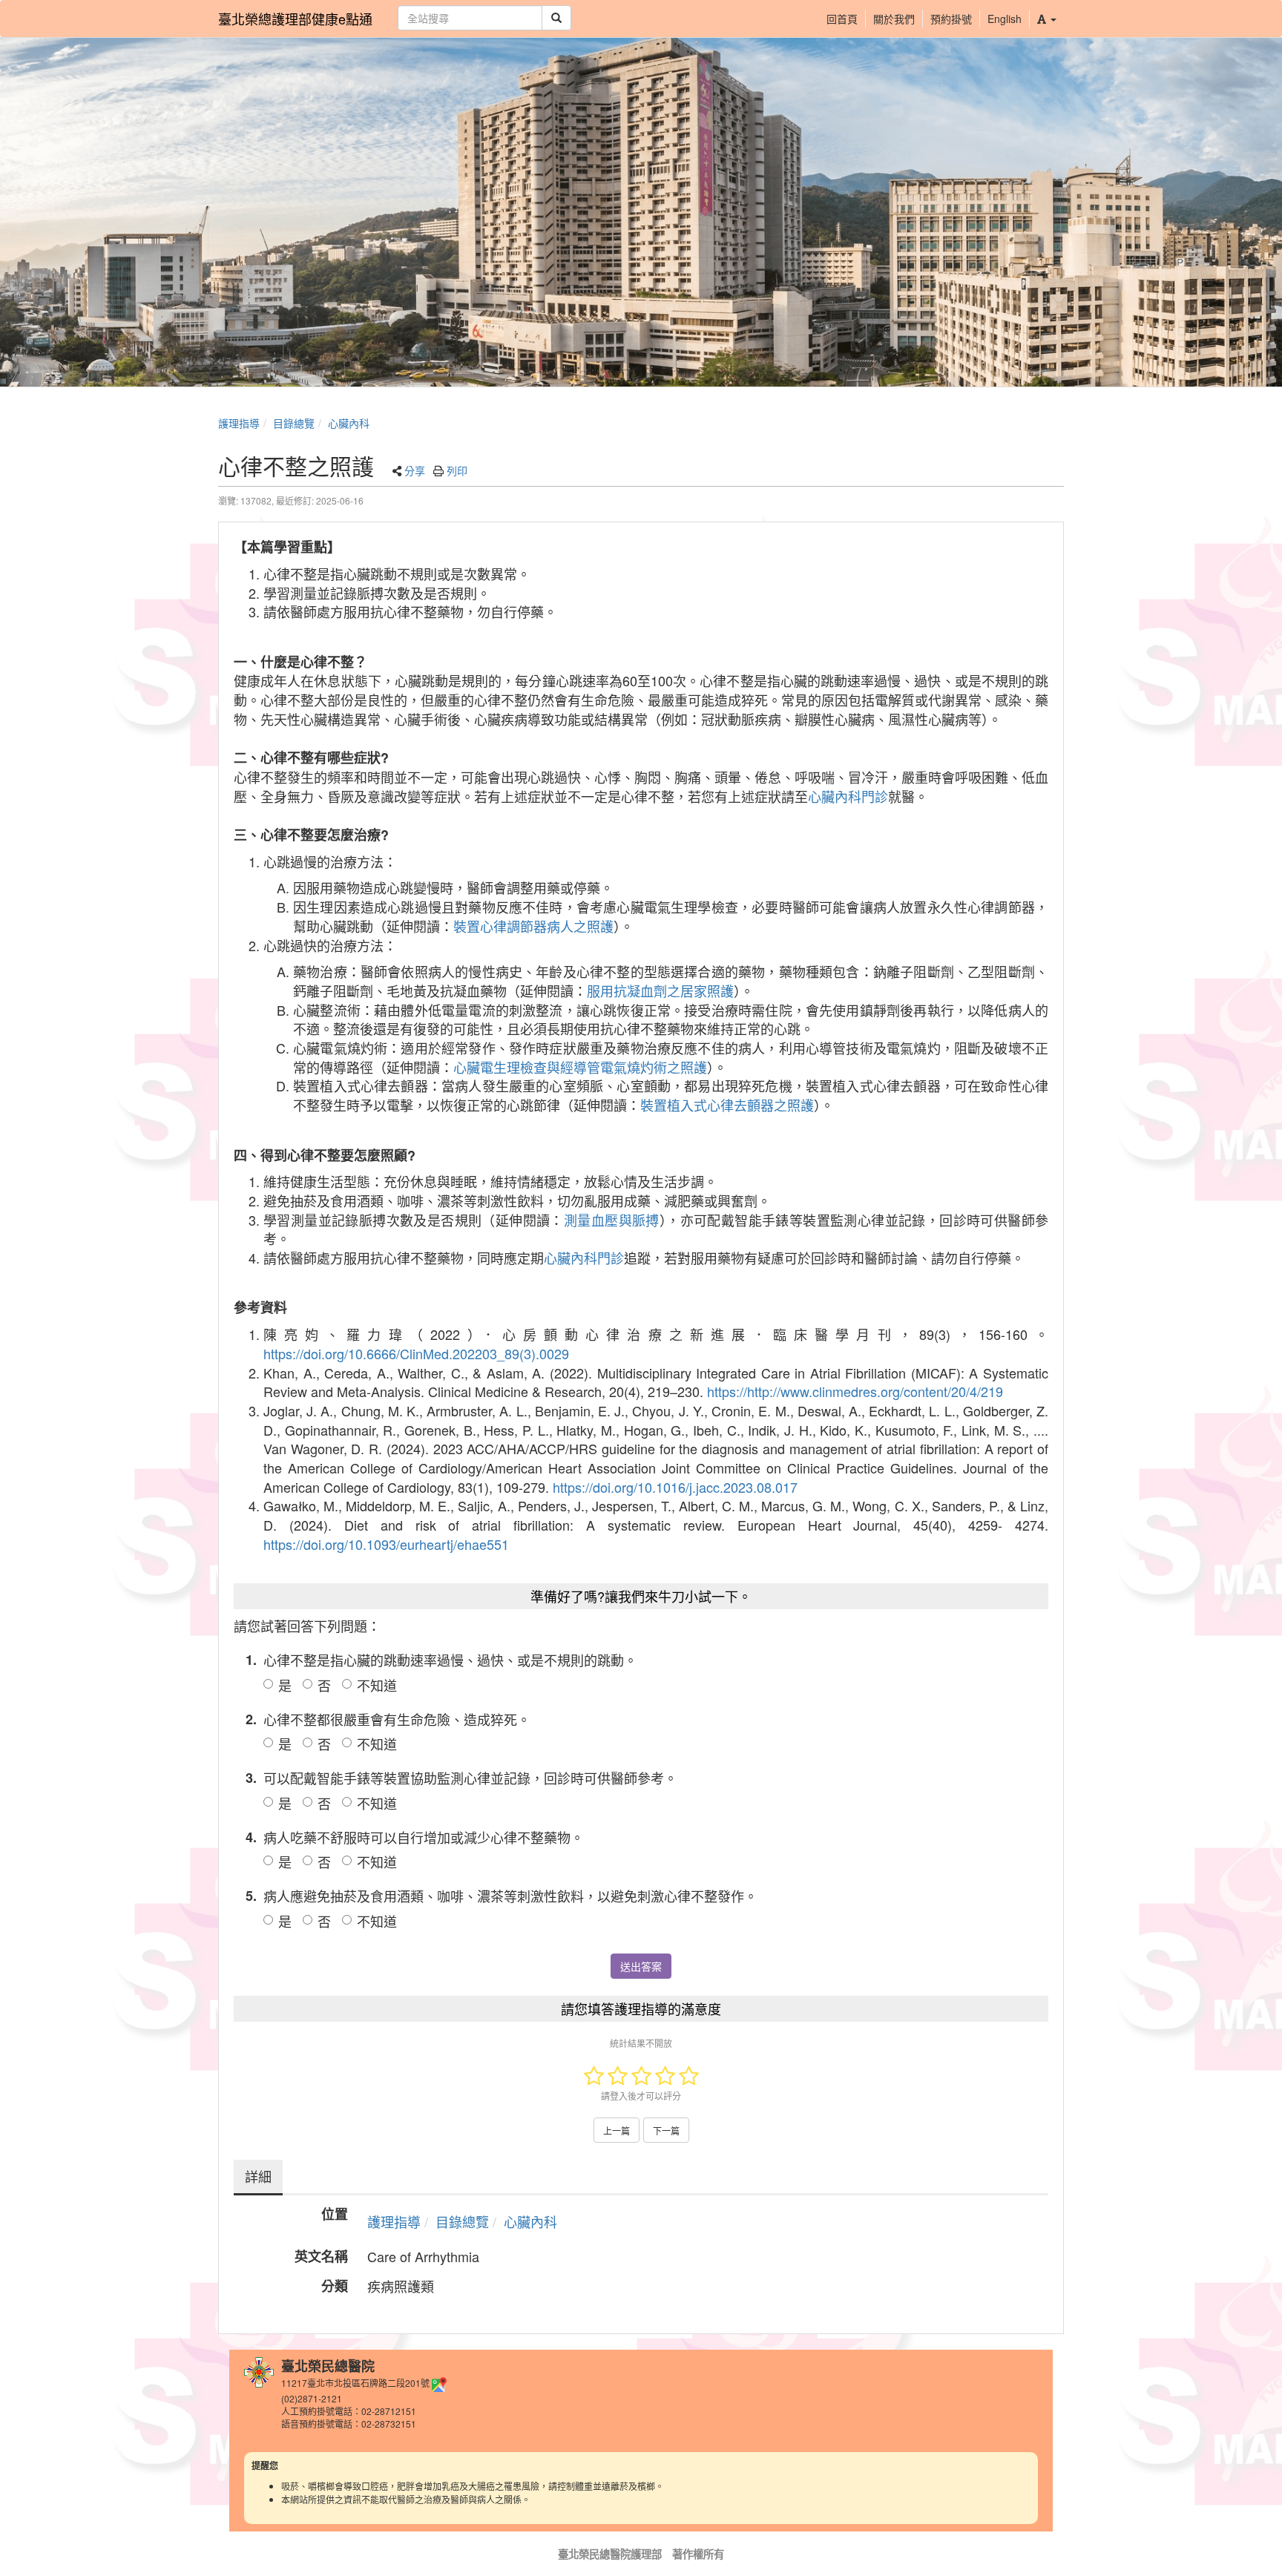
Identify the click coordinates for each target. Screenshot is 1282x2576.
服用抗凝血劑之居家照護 (660, 990)
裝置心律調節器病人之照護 (533, 926)
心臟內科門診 (848, 796)
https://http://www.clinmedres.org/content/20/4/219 (855, 1391)
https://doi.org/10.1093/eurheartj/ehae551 (386, 1544)
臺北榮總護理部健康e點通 (295, 19)
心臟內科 (349, 423)
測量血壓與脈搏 (612, 1220)
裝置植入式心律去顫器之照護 (727, 1105)
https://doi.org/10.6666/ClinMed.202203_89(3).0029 (416, 1353)
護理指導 (239, 423)
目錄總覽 (294, 423)
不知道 (377, 1685)
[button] (1046, 19)
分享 (415, 470)
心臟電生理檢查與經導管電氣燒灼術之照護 (580, 1067)
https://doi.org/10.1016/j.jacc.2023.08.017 (675, 1487)
